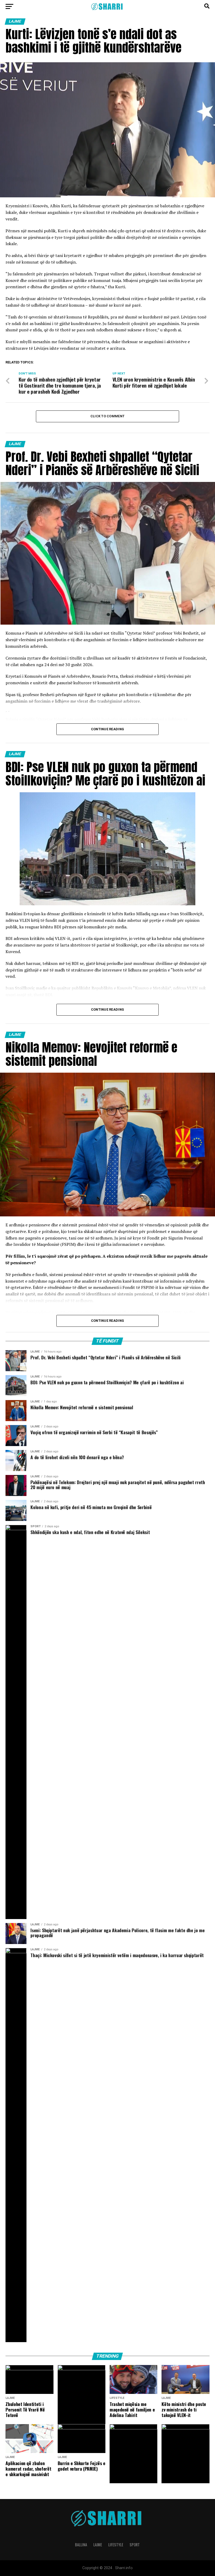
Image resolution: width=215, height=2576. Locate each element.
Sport (135, 2545)
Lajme (98, 2545)
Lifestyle (116, 2545)
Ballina (81, 2545)
